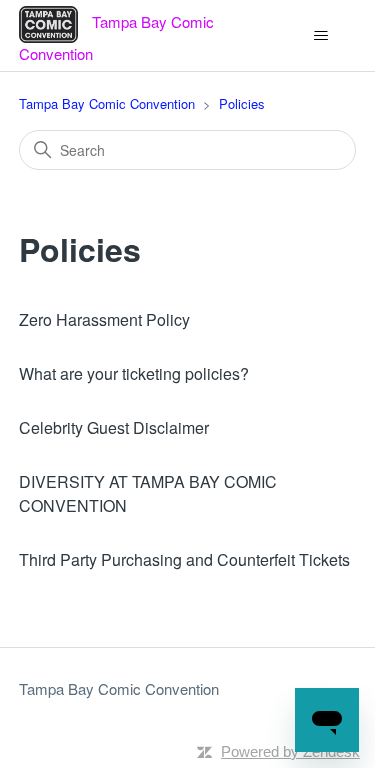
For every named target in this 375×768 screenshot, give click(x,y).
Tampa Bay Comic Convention (107, 103)
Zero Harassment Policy (104, 319)
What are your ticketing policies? (134, 373)
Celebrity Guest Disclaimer (114, 427)
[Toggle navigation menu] (320, 36)
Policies (242, 103)
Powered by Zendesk (290, 751)
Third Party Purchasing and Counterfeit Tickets (184, 559)
